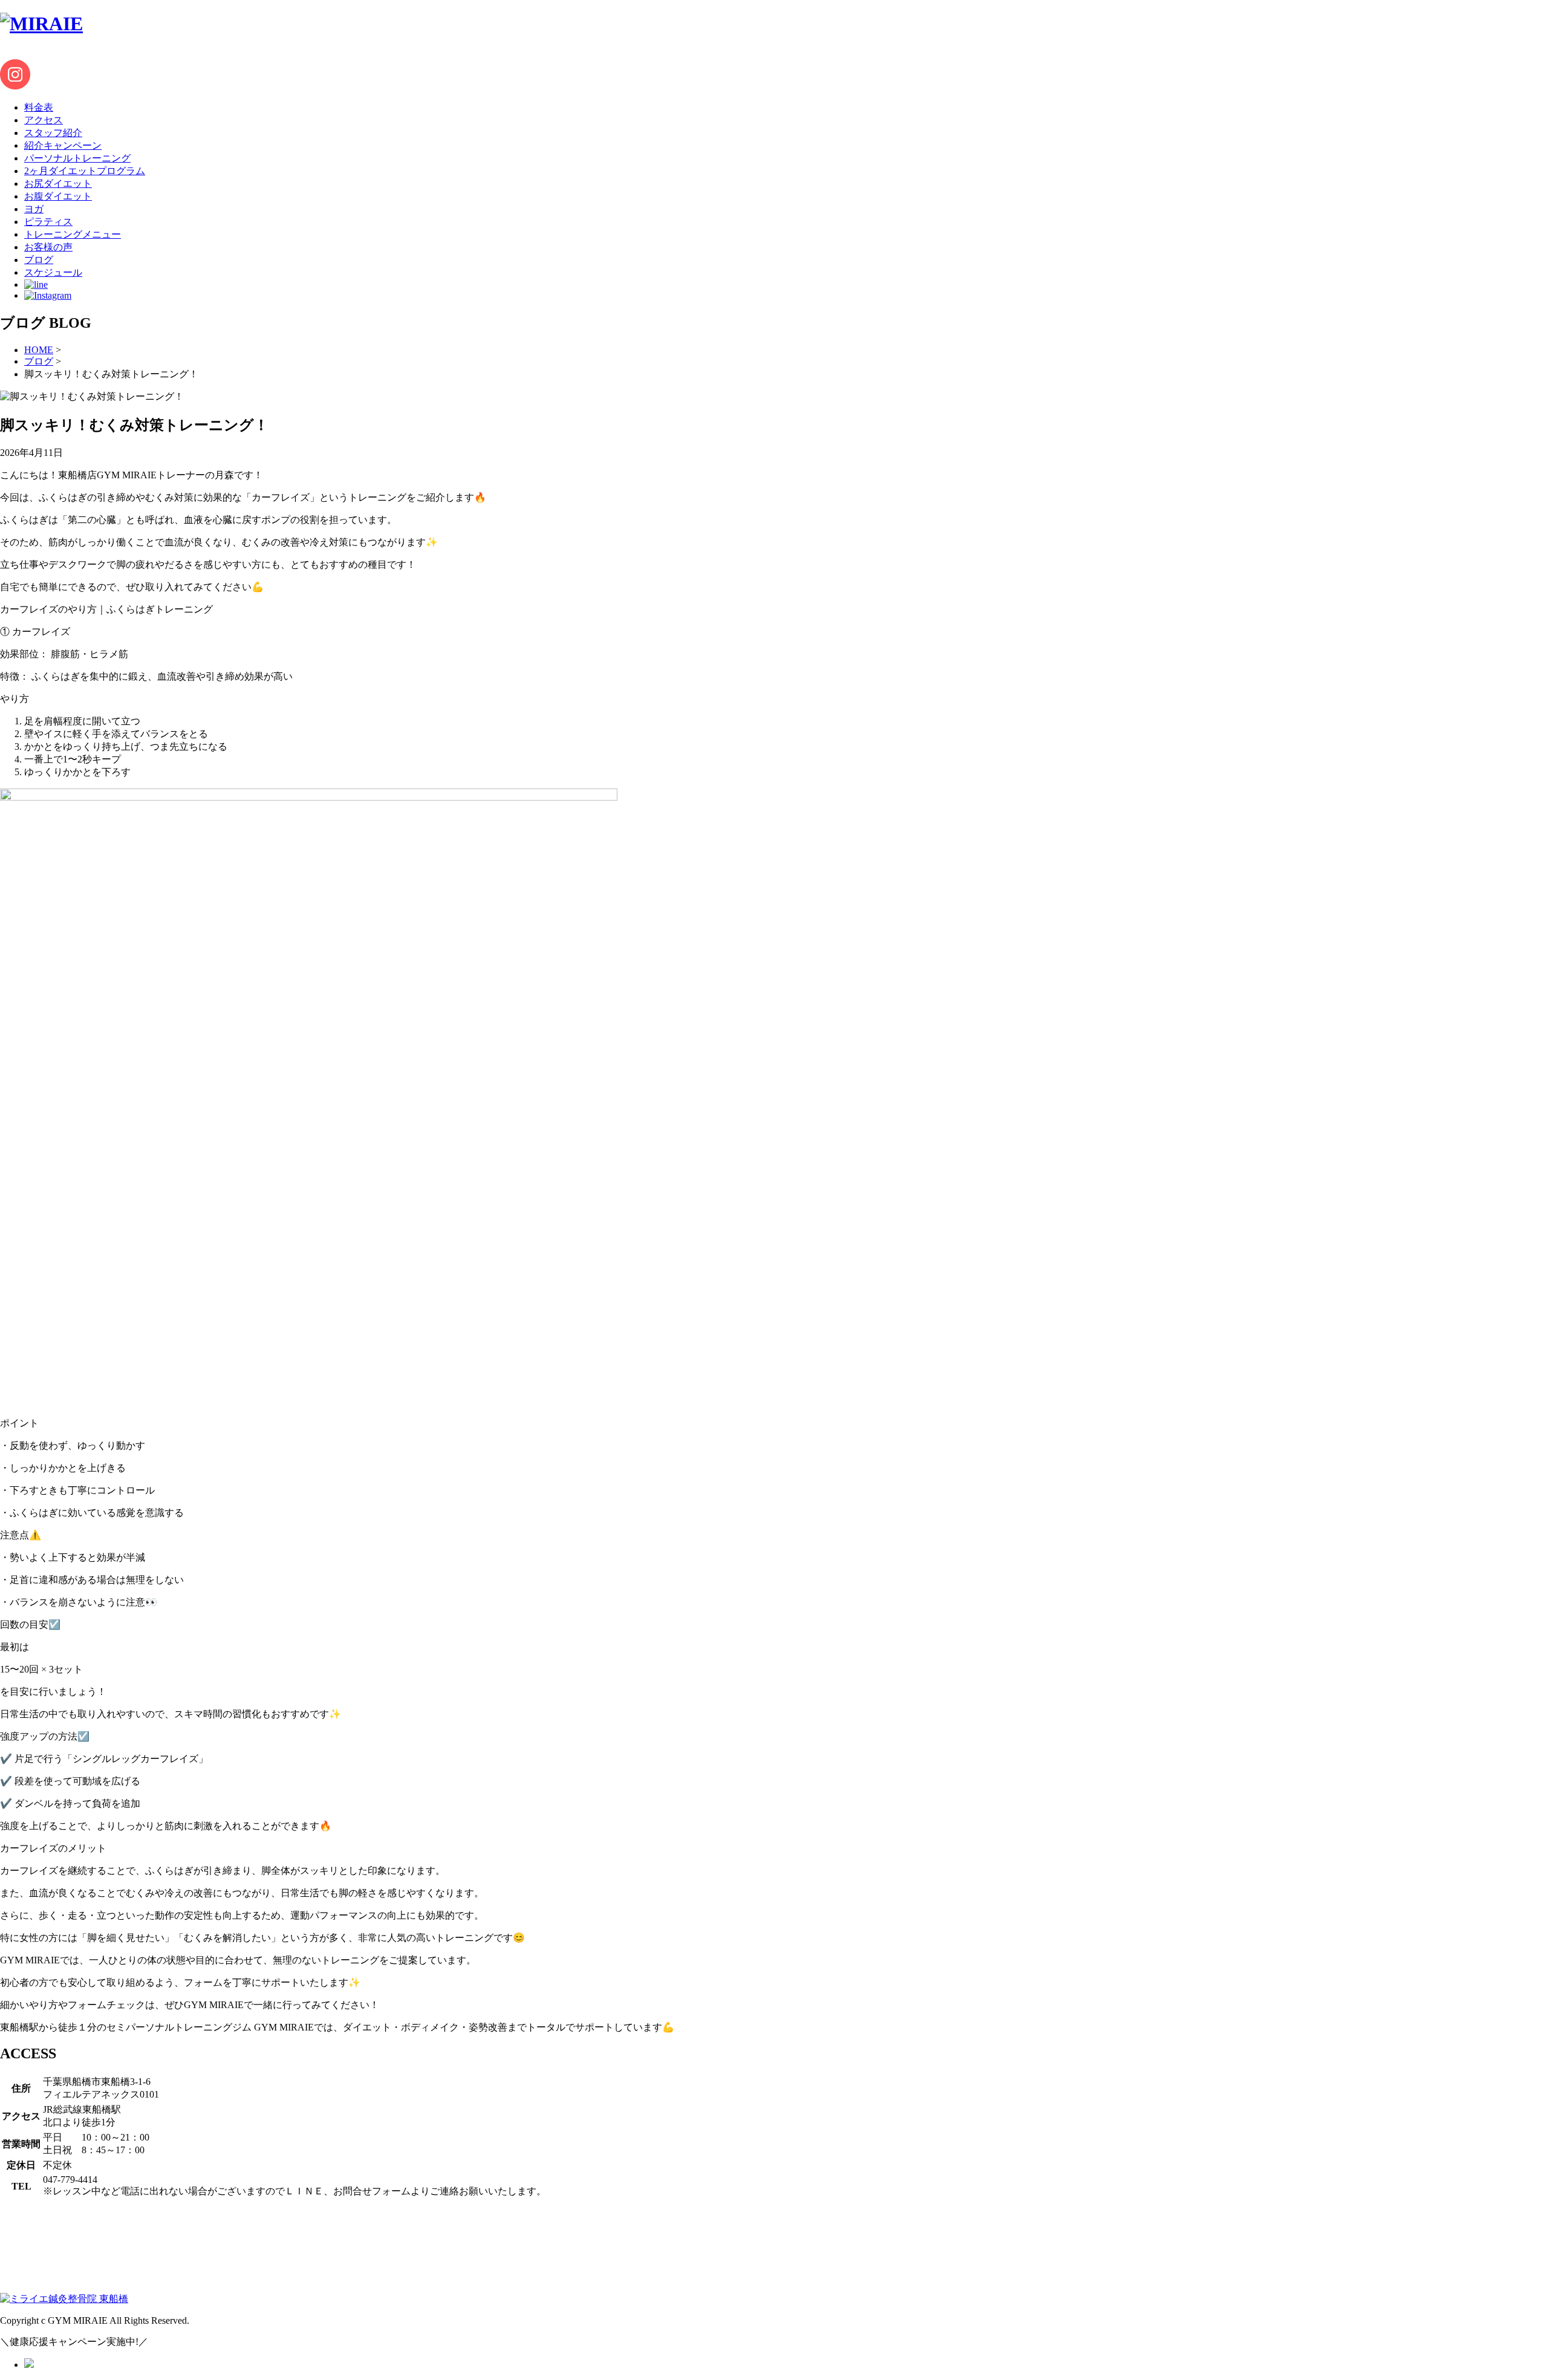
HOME (39, 350)
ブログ (39, 361)
